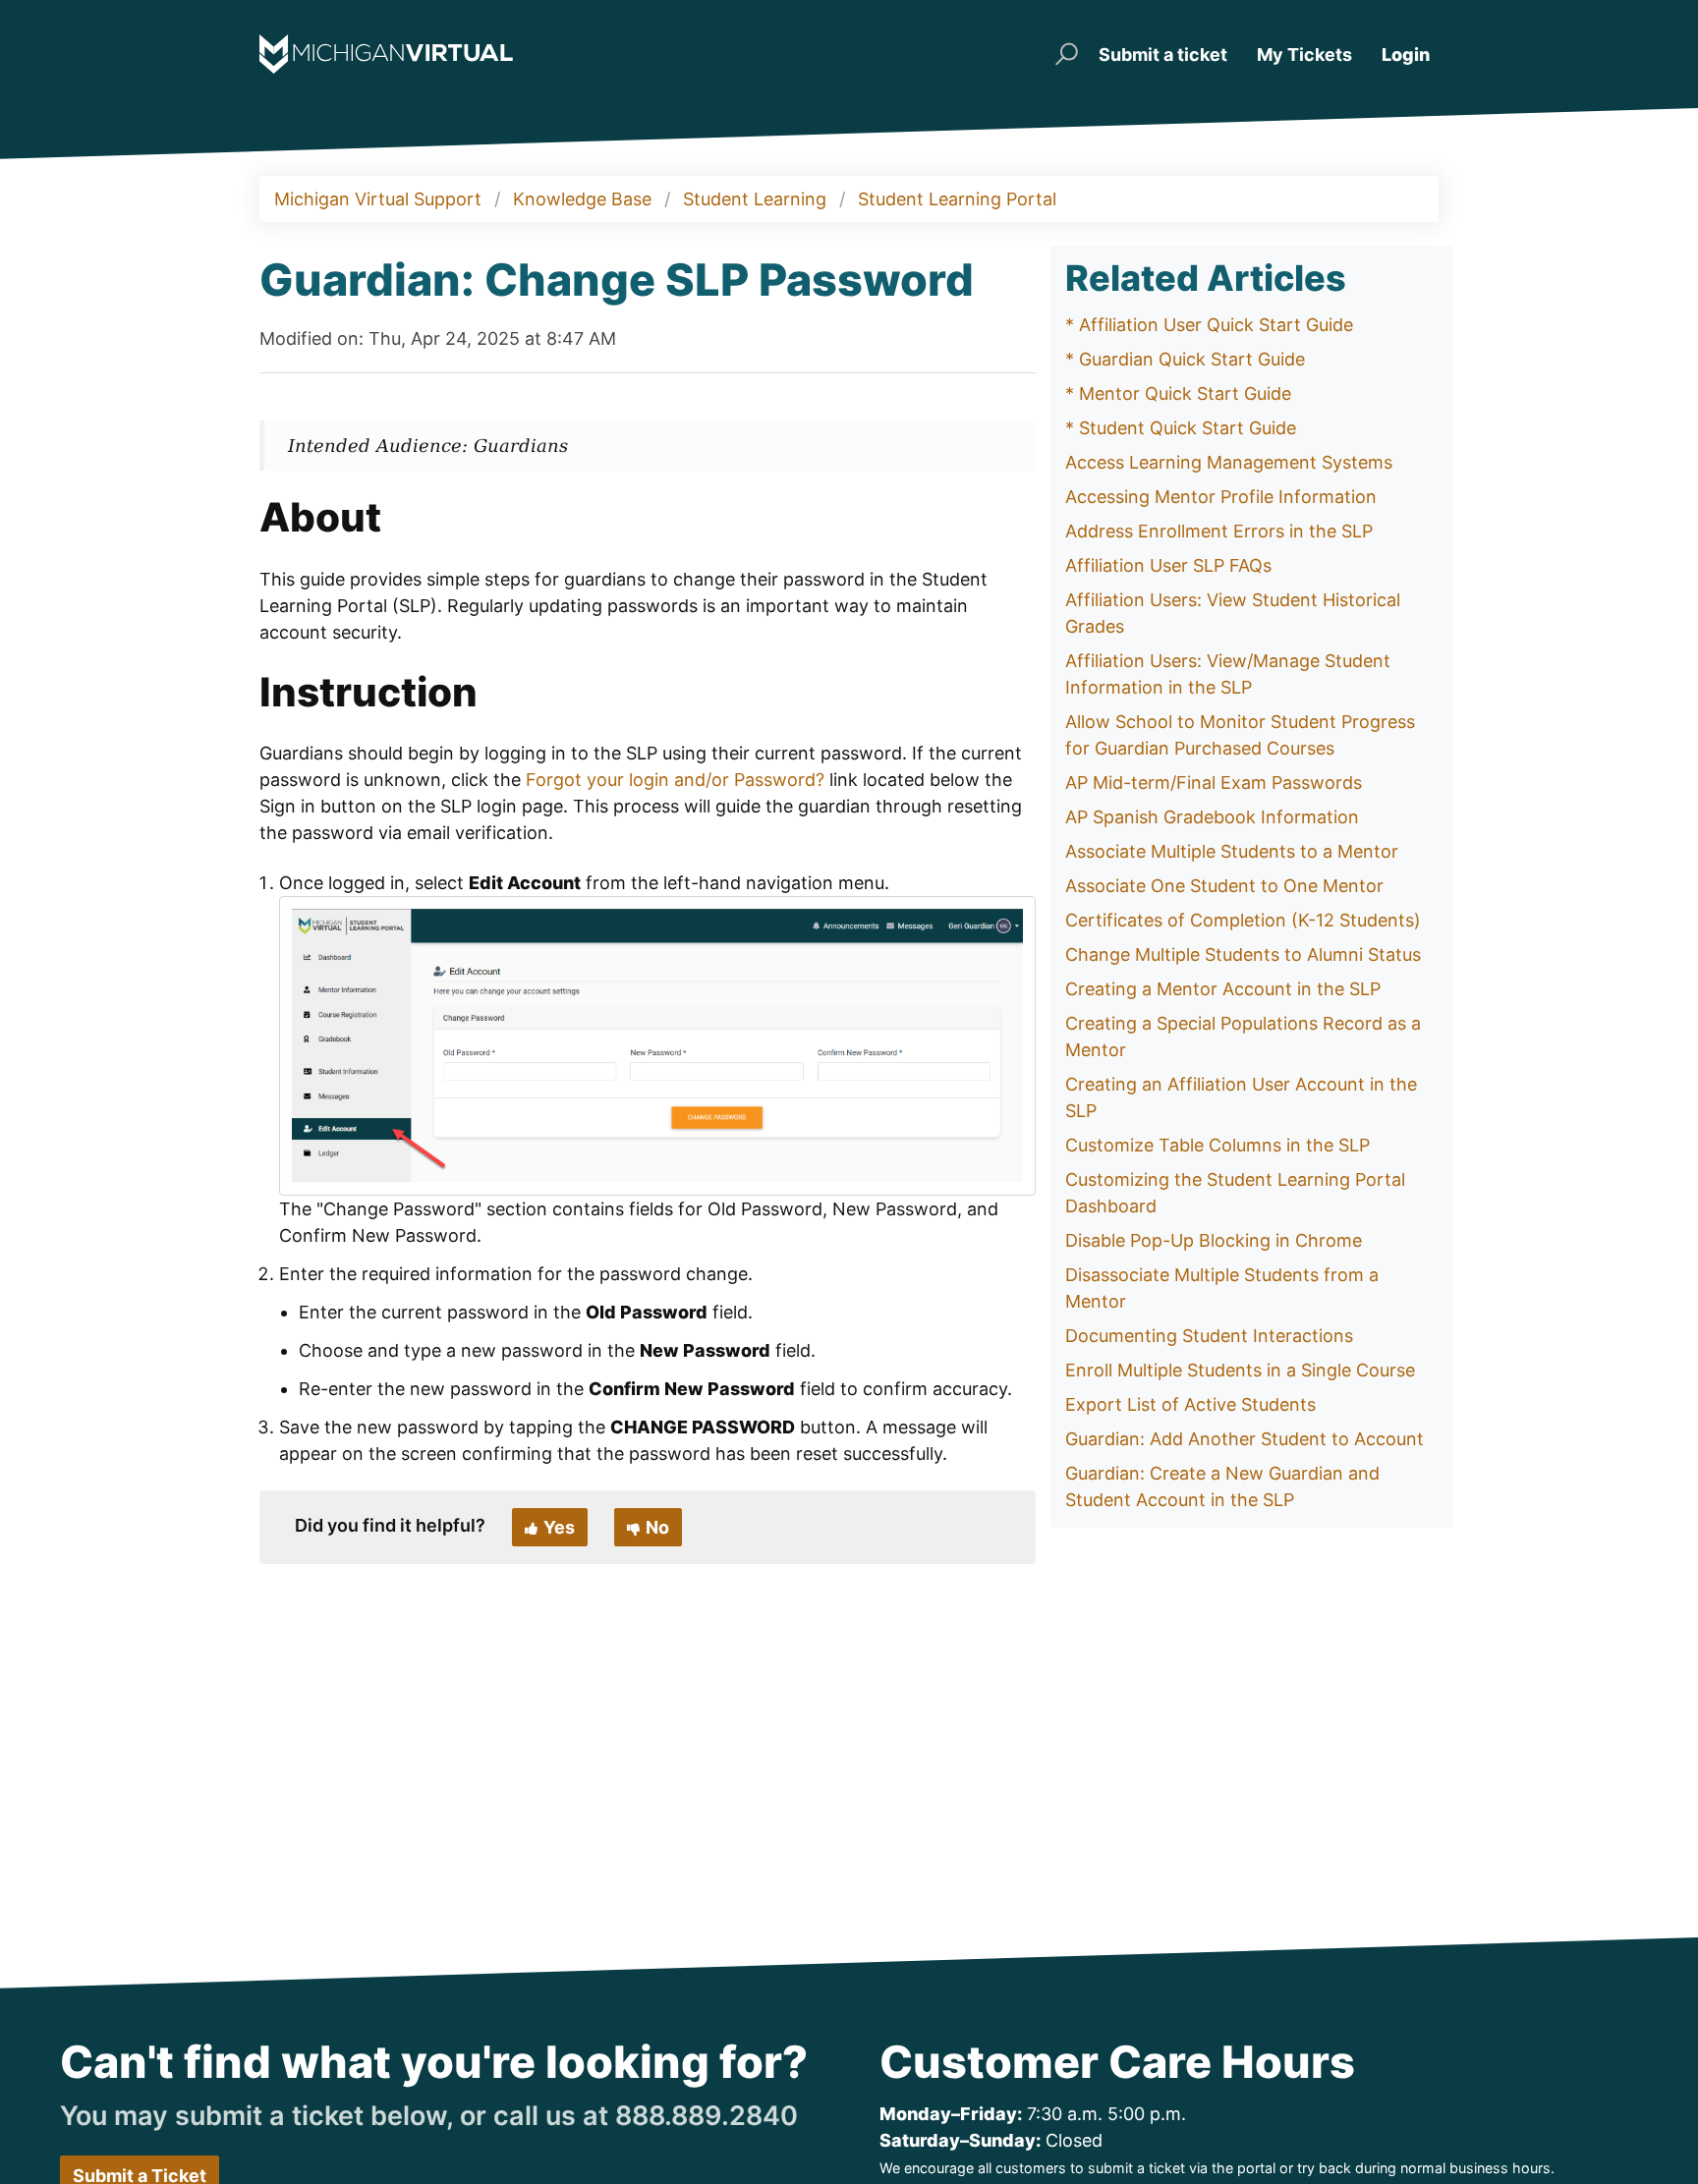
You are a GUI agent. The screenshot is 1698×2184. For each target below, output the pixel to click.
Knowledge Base (582, 199)
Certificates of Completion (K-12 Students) (1243, 920)
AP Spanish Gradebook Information (1212, 817)
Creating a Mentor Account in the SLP (1223, 989)
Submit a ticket (1163, 55)
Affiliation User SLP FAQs (1168, 565)
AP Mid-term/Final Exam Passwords (1214, 783)
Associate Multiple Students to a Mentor (1232, 851)
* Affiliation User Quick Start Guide (1209, 325)
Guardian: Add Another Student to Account (1245, 1439)
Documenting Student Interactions (1209, 1336)
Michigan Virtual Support (378, 199)
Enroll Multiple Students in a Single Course (1240, 1370)
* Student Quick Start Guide (1181, 428)
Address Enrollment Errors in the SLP (1219, 531)
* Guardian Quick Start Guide (1185, 359)
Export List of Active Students (1190, 1404)
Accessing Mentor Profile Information (1221, 497)
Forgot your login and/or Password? (675, 780)
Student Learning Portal (957, 199)
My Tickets (1304, 55)
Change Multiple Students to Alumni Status (1243, 954)
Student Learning (755, 199)
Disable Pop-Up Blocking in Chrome (1214, 1240)
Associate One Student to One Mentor (1224, 886)
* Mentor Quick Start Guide (1178, 393)
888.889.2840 (707, 2116)
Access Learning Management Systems (1229, 462)
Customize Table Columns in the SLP (1217, 1145)
